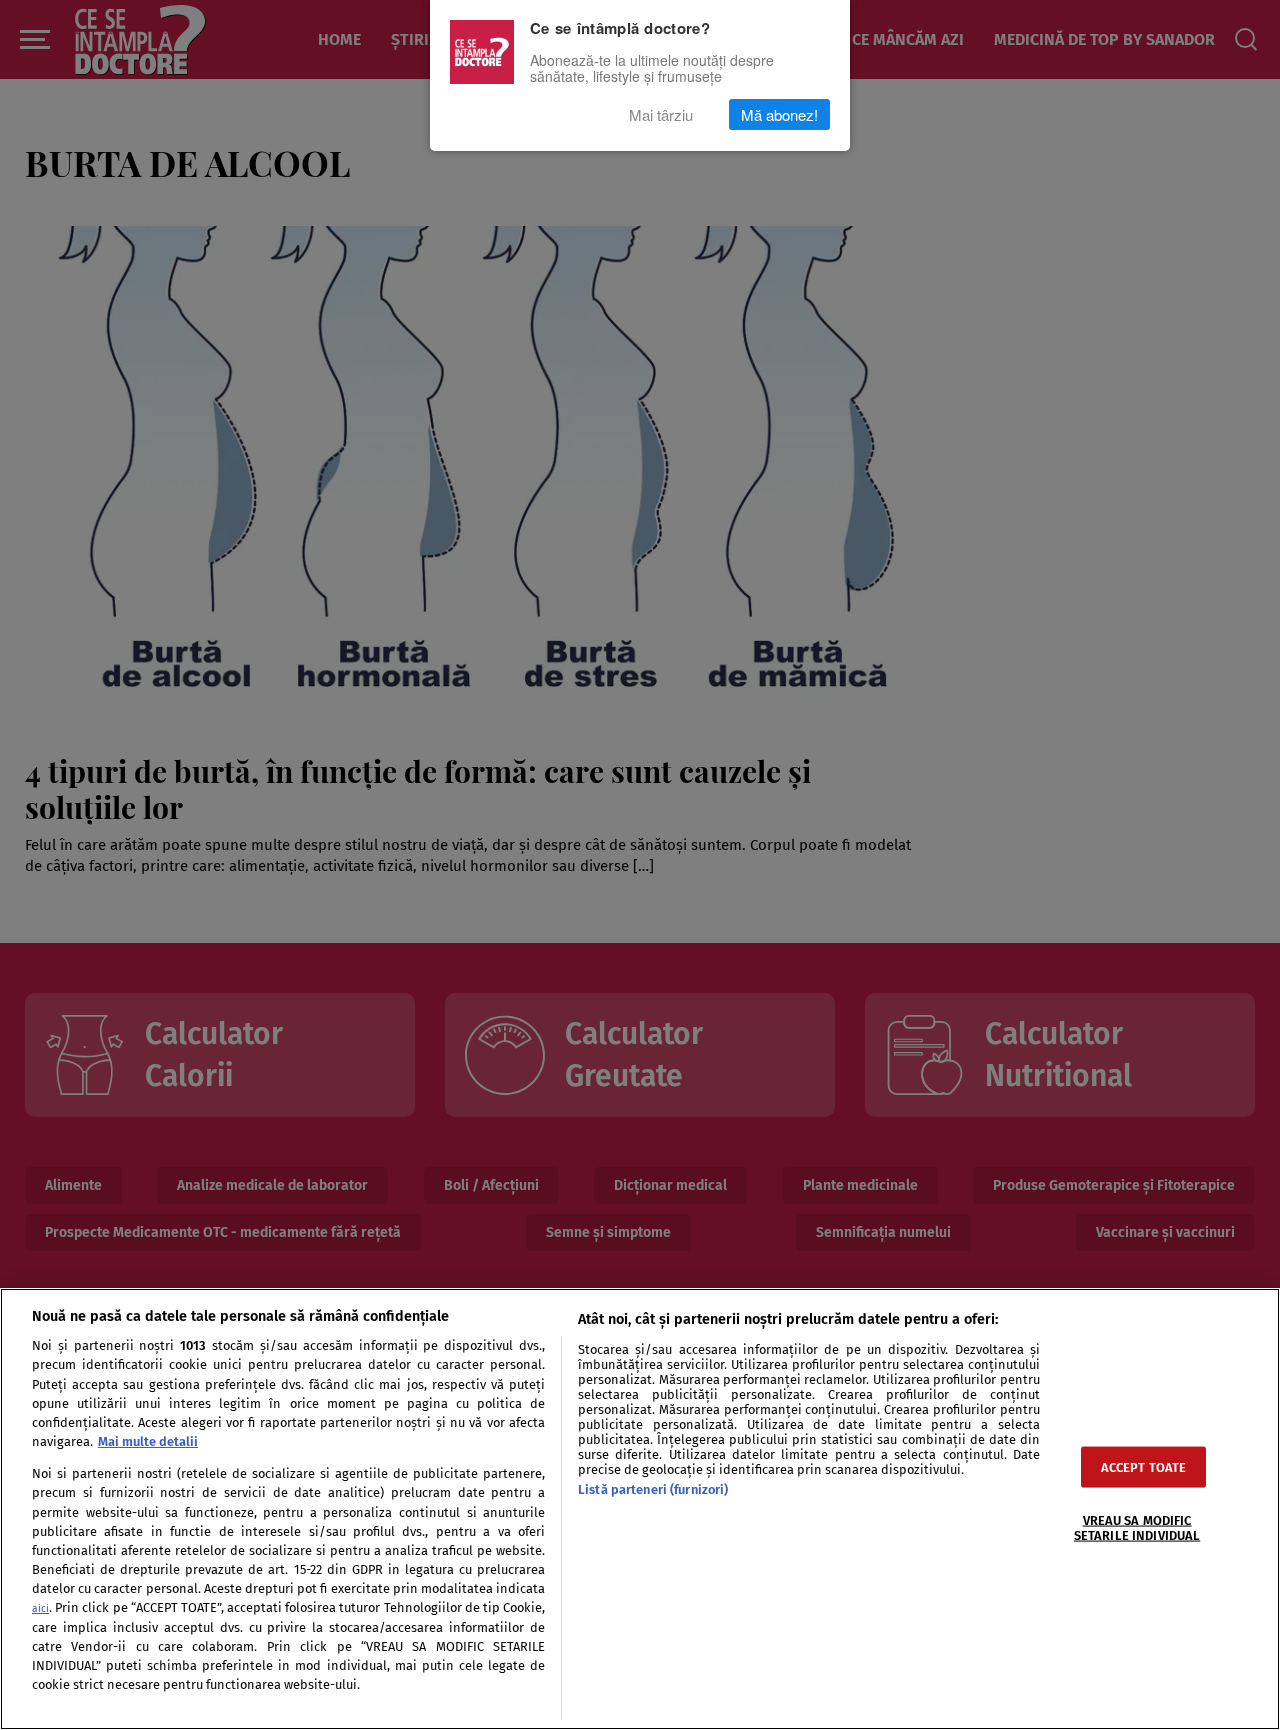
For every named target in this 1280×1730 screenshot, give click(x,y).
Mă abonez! (779, 114)
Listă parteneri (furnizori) (653, 1489)
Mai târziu (661, 114)
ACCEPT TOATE (1144, 1466)
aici (40, 1608)
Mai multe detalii (148, 1441)
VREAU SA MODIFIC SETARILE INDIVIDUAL (1137, 1527)
